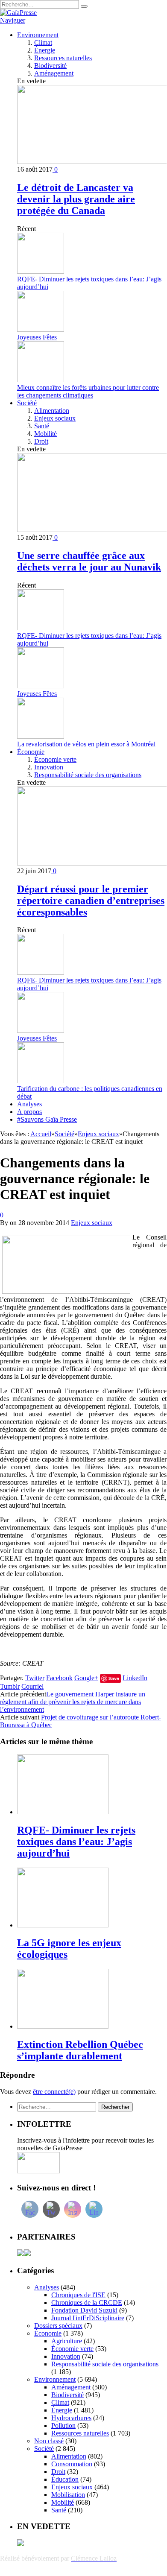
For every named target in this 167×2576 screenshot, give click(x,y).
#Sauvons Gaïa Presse (47, 1119)
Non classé (49, 2441)
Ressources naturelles (63, 58)
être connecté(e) (54, 2092)
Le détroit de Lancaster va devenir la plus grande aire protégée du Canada (76, 199)
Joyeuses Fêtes (37, 337)
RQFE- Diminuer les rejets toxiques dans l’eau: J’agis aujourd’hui (76, 1842)
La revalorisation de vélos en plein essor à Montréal (86, 744)
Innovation (49, 767)
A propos (29, 1112)
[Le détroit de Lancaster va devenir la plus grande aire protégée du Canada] (92, 162)
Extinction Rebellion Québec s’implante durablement (80, 2050)
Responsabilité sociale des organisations (88, 775)
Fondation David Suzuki (84, 2310)
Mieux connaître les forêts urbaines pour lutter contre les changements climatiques (88, 391)
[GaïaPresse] (18, 13)
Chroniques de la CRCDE (87, 2303)
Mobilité (45, 434)
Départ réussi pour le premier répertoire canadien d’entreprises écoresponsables (91, 901)
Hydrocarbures (71, 2418)
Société (27, 403)
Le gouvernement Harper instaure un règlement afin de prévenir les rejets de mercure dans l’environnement (73, 1702)
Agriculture (67, 2341)
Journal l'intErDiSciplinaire (88, 2318)
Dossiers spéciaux (58, 2326)
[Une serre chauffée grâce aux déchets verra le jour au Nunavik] (92, 530)
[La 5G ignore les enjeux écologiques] (63, 1925)
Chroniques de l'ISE (78, 2295)
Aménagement (54, 73)
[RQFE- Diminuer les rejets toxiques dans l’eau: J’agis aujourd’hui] (63, 1812)
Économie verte (55, 759)
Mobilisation (68, 2495)
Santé (42, 426)
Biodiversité (50, 66)
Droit (41, 441)
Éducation (65, 2479)
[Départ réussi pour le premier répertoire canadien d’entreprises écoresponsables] (92, 863)
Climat (43, 42)
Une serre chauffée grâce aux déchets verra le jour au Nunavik (89, 561)
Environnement (38, 35)
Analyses (29, 1104)
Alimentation (52, 411)
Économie (31, 752)
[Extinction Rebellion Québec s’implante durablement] (63, 2026)
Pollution (63, 2425)
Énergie (45, 50)
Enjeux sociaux (55, 418)
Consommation (72, 2464)
